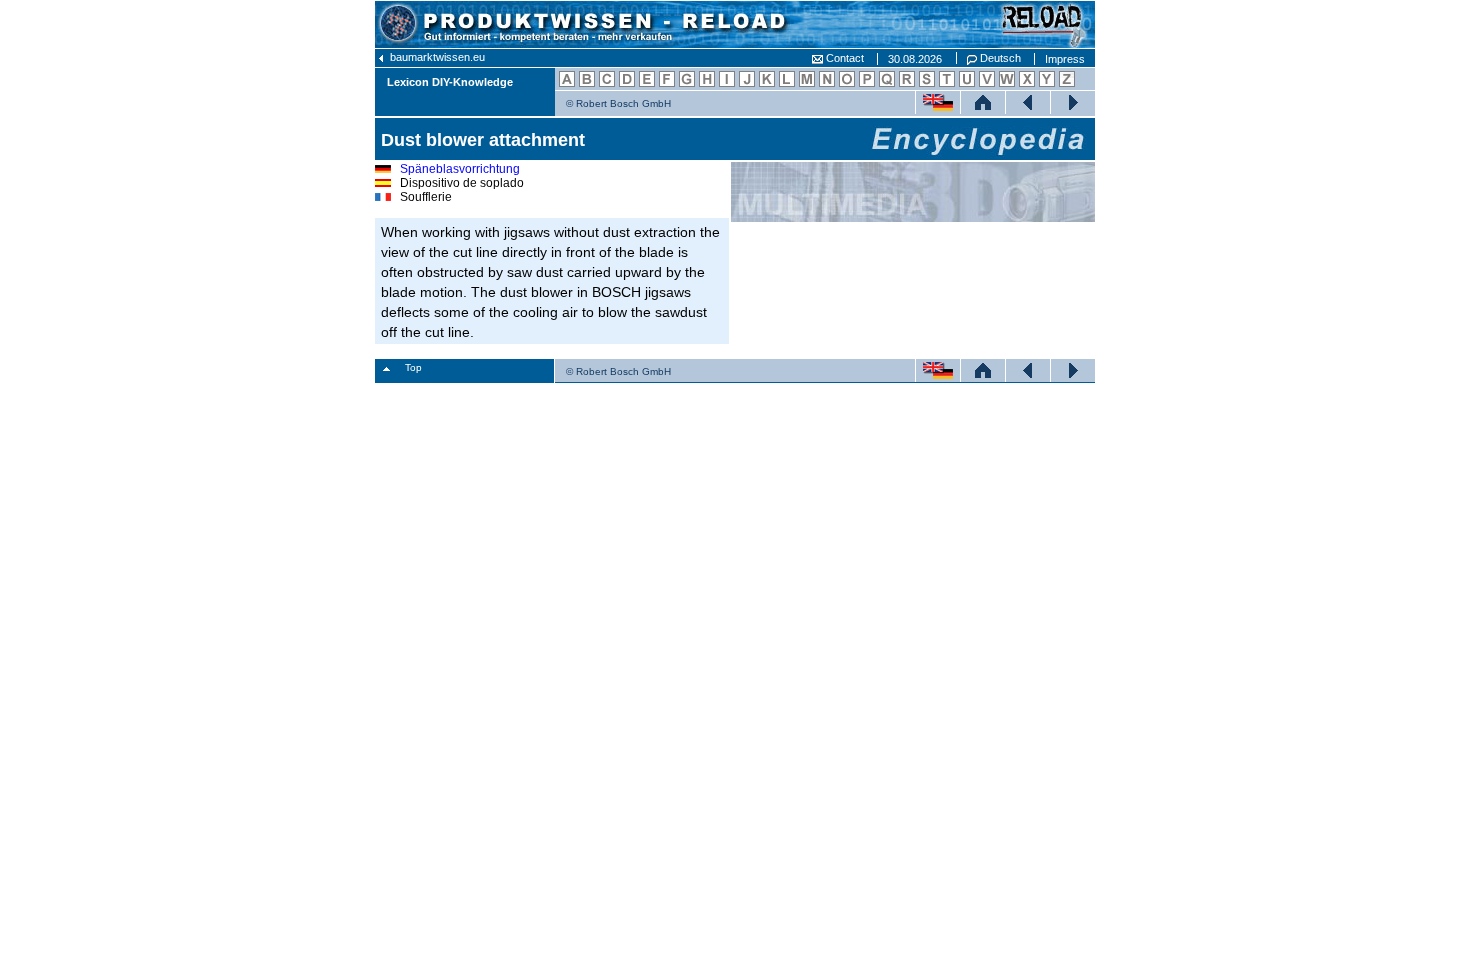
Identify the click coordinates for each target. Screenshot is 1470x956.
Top (413, 367)
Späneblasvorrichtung (460, 169)
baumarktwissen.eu (436, 57)
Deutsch (999, 58)
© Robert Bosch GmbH (618, 103)
